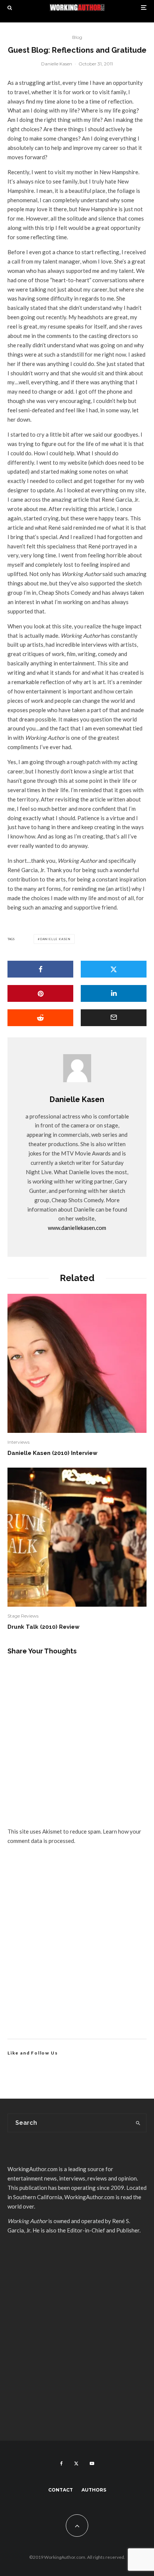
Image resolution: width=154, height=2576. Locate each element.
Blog (77, 37)
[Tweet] (114, 969)
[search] (138, 2123)
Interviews (19, 1442)
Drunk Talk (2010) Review (44, 1627)
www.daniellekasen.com (77, 1228)
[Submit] (40, 1018)
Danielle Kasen (57, 64)
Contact (61, 2490)
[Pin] (40, 993)
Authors (94, 2490)
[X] (76, 2463)
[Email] (114, 1018)
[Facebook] (61, 2463)
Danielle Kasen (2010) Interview (53, 1453)
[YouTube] (92, 2463)
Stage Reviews (23, 1616)
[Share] (40, 969)
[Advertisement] (77, 1951)
